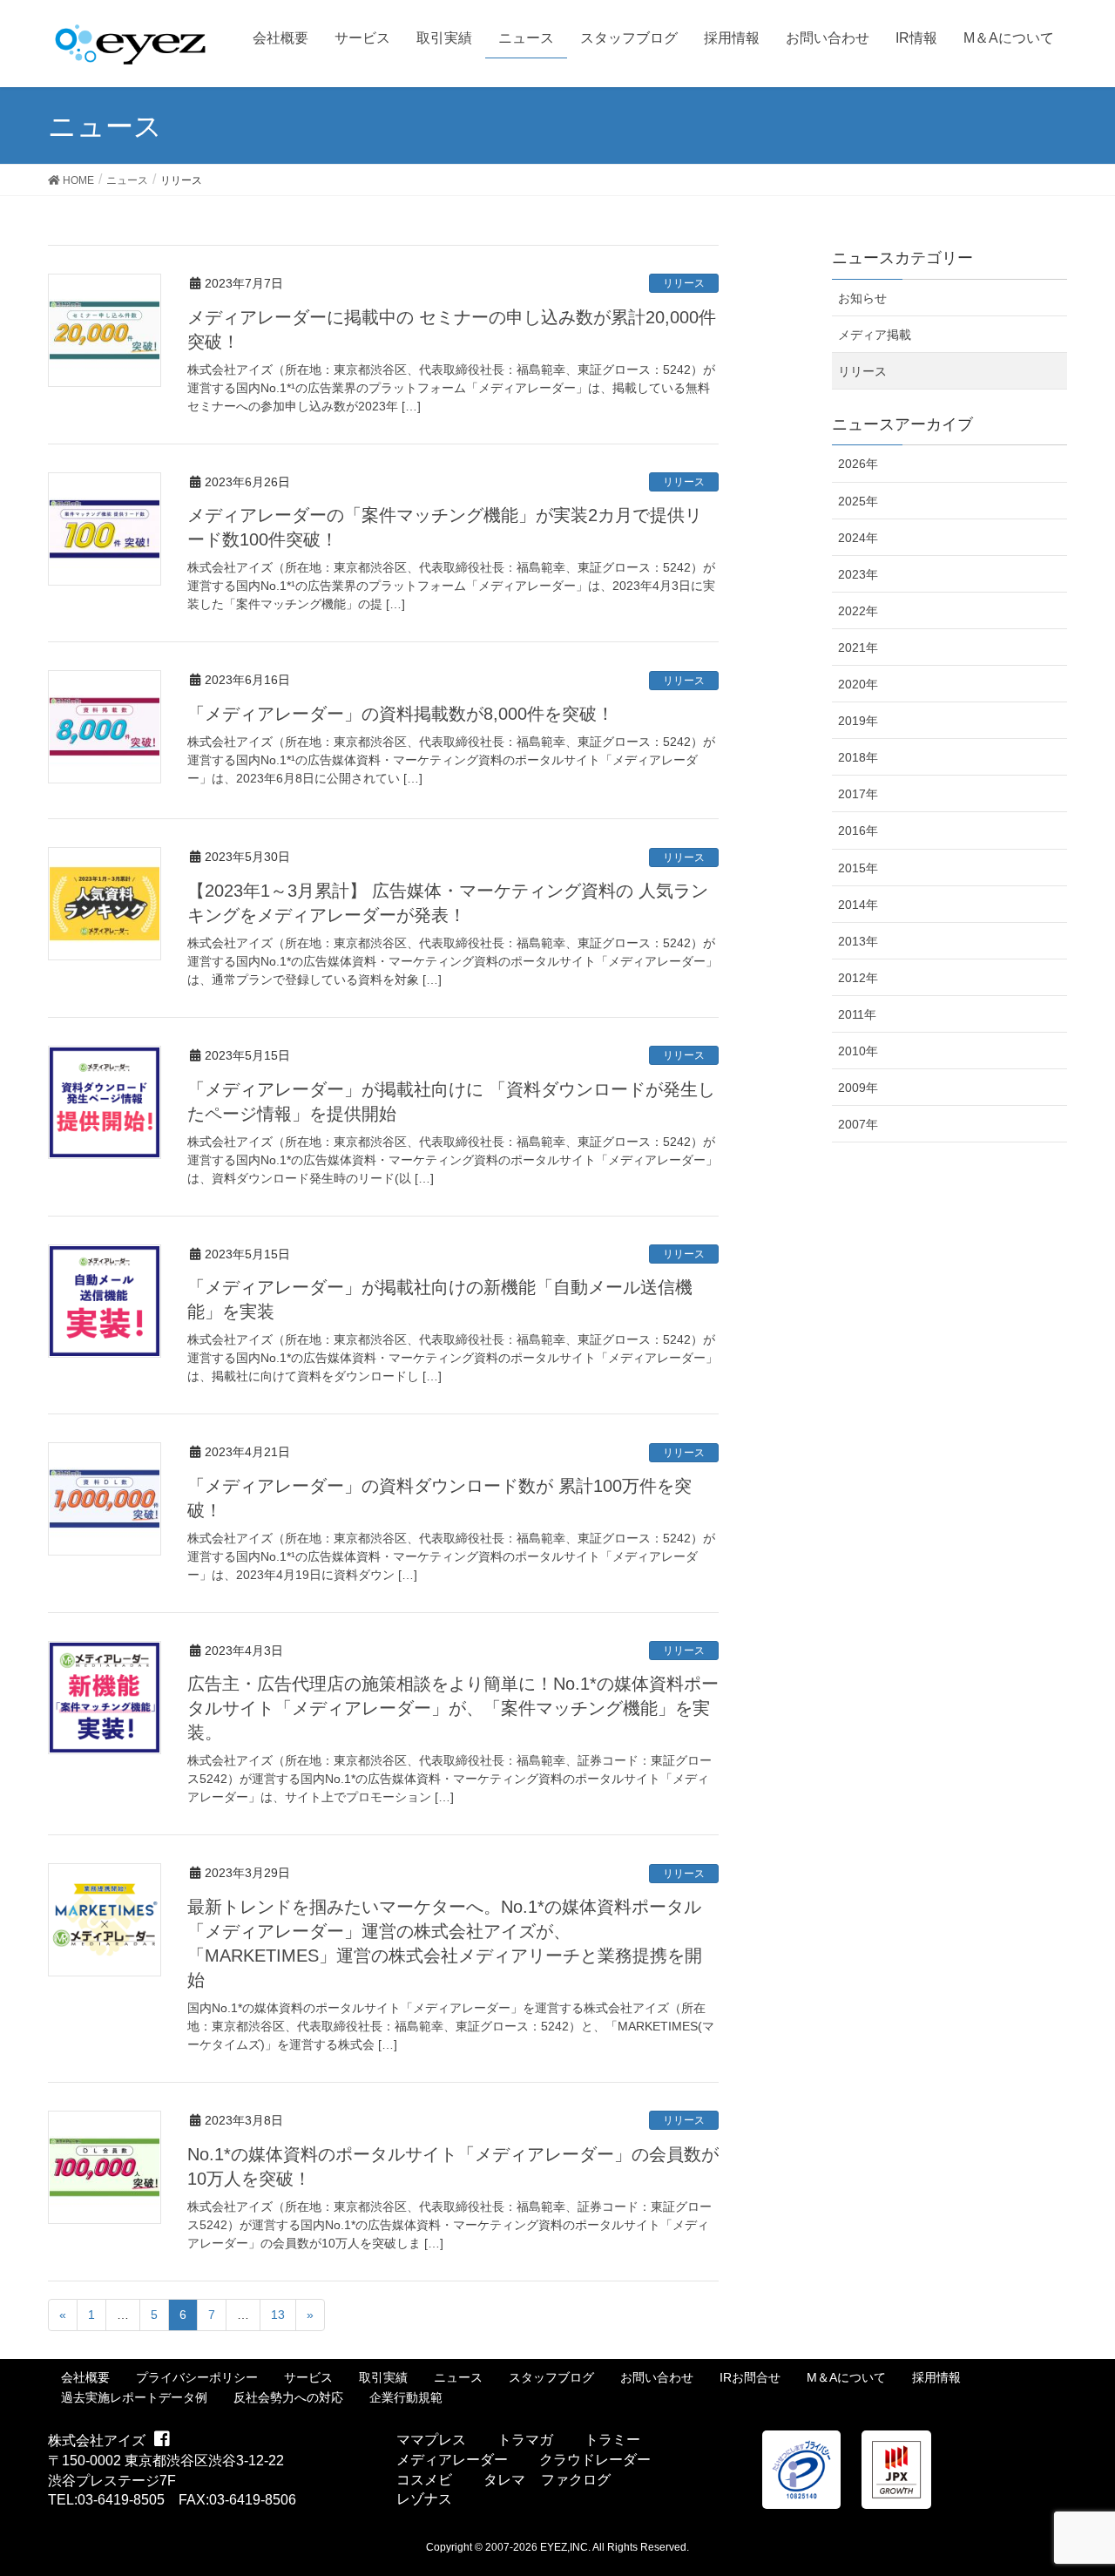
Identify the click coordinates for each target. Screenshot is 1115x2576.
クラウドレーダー (595, 2460)
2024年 (858, 538)
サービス (308, 2377)
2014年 (858, 905)
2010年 (858, 1051)
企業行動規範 (406, 2397)
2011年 (857, 1014)
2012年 (858, 978)
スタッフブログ (551, 2377)
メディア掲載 (875, 335)
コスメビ (424, 2480)
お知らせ (862, 298)
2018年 (858, 757)
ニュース (458, 2377)
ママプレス (431, 2440)
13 (278, 2315)
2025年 (858, 501)
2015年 (858, 868)
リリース (684, 283)
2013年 (858, 941)
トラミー (612, 2440)
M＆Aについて (846, 2377)
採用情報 (936, 2377)
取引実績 (383, 2377)
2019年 (858, 721)
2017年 (858, 794)
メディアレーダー (452, 2460)
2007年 (858, 1124)
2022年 (858, 611)
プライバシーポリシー (197, 2377)
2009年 (858, 1088)
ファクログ (576, 2480)
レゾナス (424, 2499)
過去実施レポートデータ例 (134, 2397)
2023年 (858, 574)
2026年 (858, 464)
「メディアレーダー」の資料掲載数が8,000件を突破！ (401, 714)
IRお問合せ (750, 2377)
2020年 (858, 684)
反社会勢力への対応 (288, 2397)
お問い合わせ (657, 2377)
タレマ (504, 2480)
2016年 (858, 830)
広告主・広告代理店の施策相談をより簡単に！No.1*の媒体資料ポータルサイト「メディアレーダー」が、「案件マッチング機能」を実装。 (453, 1708)
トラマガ (525, 2440)
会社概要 (85, 2377)
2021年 (858, 647)
